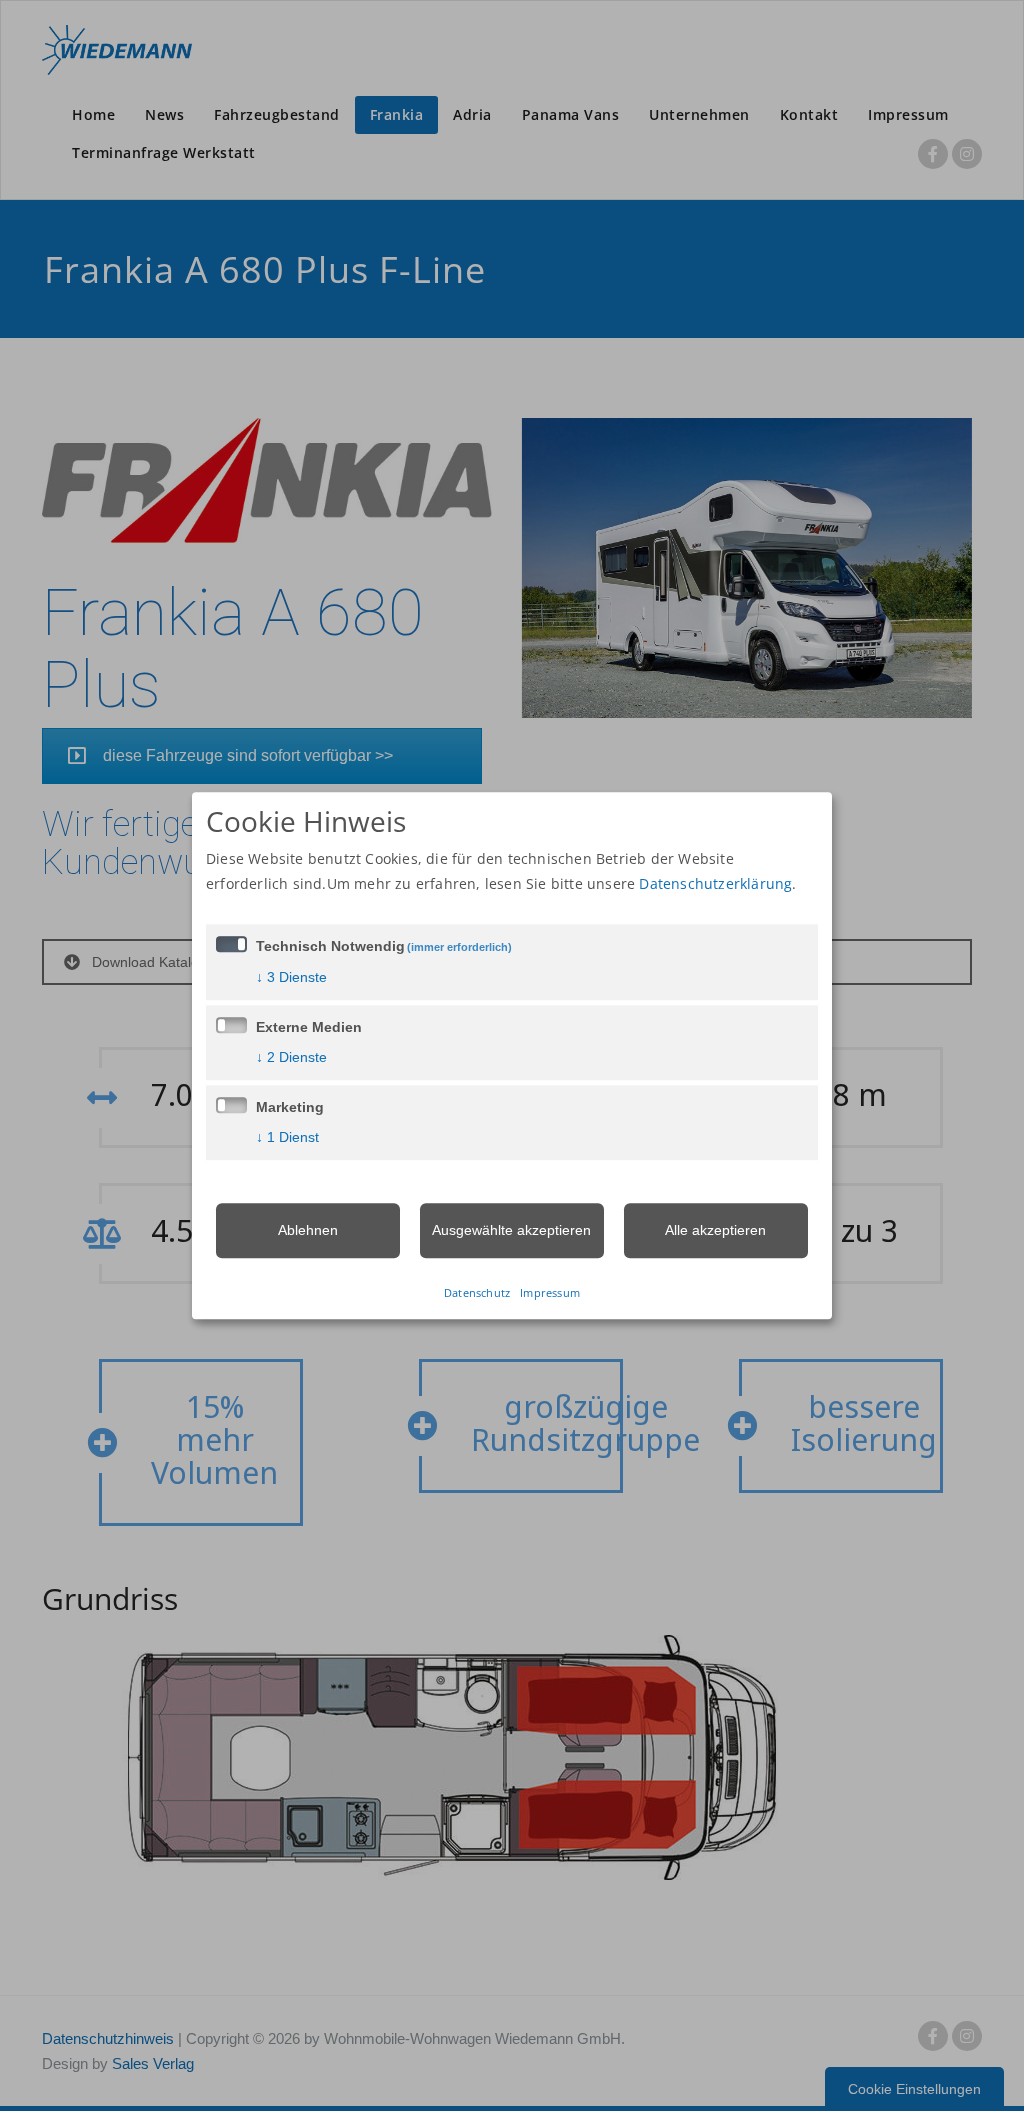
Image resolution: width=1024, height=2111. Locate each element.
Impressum (550, 1292)
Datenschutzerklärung (715, 883)
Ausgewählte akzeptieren (511, 1230)
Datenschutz (477, 1292)
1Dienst (287, 1137)
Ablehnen (308, 1230)
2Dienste (291, 1057)
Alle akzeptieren (715, 1230)
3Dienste (291, 977)
